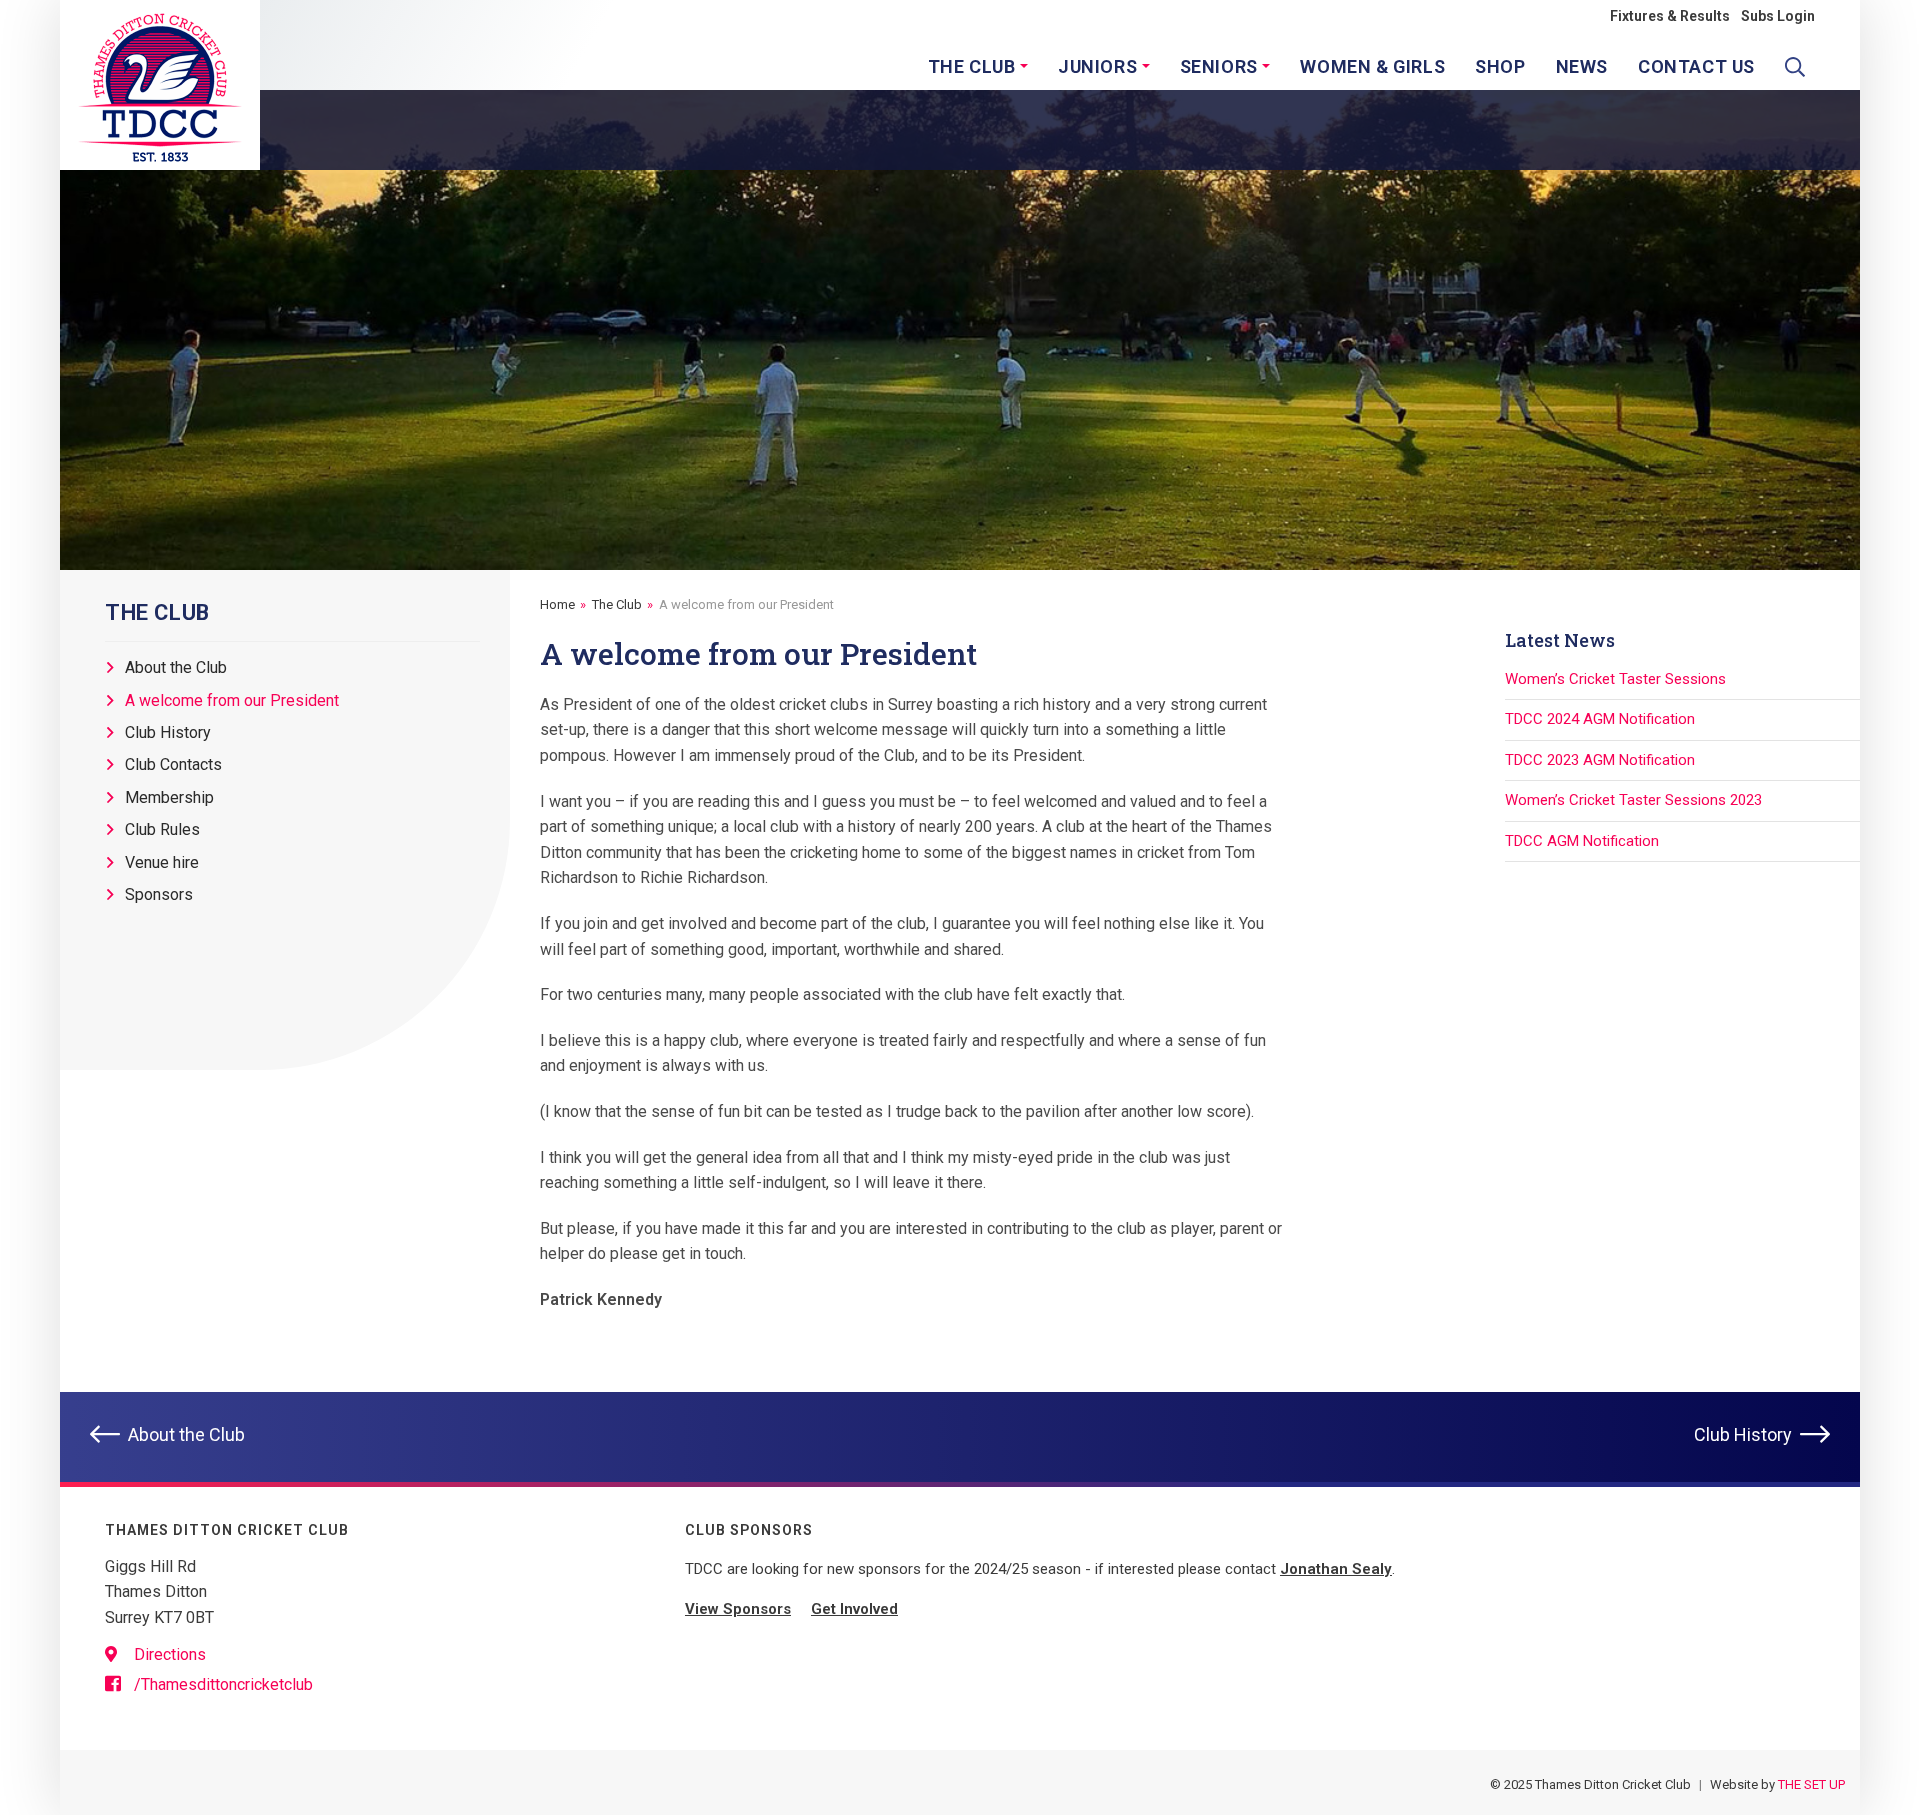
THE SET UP (1811, 1784)
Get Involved (854, 1609)
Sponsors (159, 894)
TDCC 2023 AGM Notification (1600, 760)
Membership (169, 797)
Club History (168, 732)
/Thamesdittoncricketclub (221, 1684)
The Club (617, 604)
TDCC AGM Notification (1582, 841)
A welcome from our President (232, 700)
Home (557, 604)
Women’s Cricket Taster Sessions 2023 (1633, 800)
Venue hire (162, 862)
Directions (168, 1654)
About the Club (176, 668)
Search (1800, 74)
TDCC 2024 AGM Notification (1600, 719)
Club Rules (162, 829)
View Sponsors (738, 1609)
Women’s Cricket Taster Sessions (1615, 679)
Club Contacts (173, 765)
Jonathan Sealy (1336, 1569)
